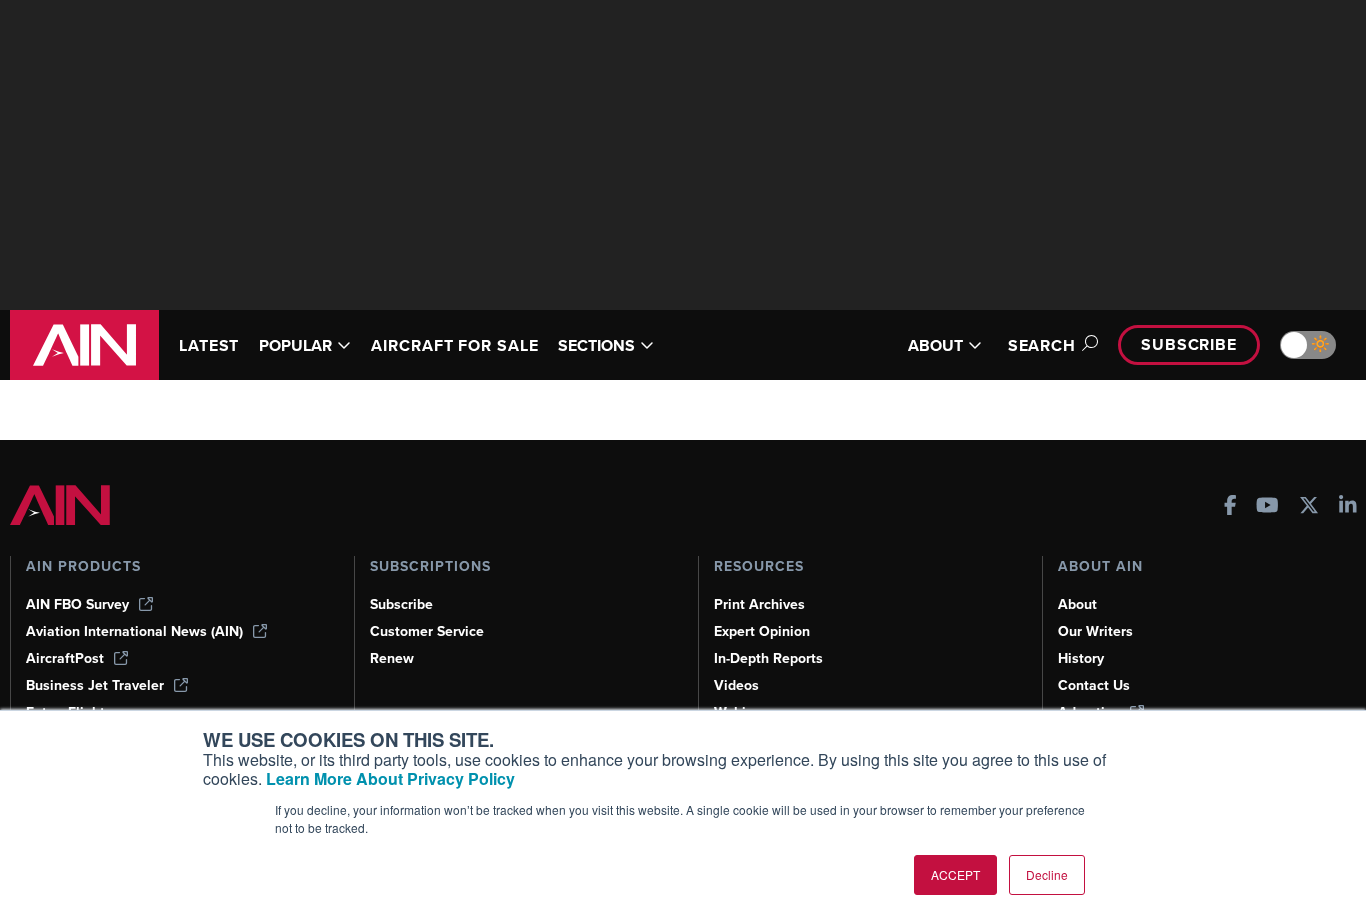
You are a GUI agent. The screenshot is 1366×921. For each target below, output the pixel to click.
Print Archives (759, 604)
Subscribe (1189, 344)
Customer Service (427, 631)
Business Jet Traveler (95, 685)
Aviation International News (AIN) (134, 631)
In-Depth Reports (768, 658)
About (1077, 604)
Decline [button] (1047, 874)
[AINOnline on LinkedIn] (1348, 507)
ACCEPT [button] (955, 874)
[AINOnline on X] (1309, 507)
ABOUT (935, 345)
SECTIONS (596, 345)
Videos (736, 685)
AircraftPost (65, 658)
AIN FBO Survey (77, 604)
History (1081, 658)
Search (1042, 345)
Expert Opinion (762, 631)
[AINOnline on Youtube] (1267, 507)
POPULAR (295, 345)
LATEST (209, 345)
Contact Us (1094, 685)
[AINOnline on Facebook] (1230, 507)
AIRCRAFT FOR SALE (454, 345)
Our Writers (1095, 631)
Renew (392, 658)
